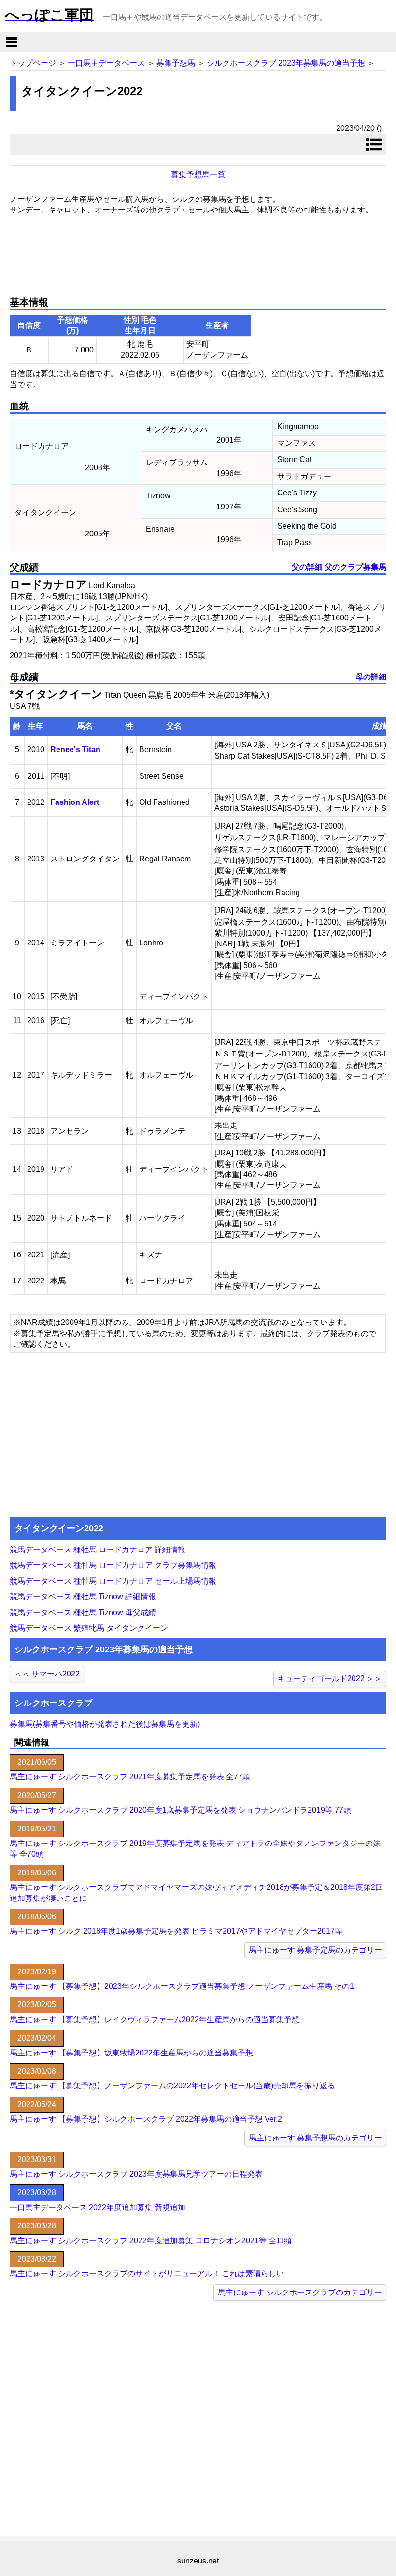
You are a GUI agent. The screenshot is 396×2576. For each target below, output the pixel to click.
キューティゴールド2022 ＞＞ (330, 1679)
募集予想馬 (176, 63)
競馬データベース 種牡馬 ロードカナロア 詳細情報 (98, 1550)
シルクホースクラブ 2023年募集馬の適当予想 (286, 63)
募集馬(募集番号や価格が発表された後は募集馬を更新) (105, 1724)
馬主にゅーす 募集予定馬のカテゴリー (315, 1950)
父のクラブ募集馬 (355, 567)
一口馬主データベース (106, 63)
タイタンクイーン (58, 694)
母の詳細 (371, 677)
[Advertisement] (198, 252)
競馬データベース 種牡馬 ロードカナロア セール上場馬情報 (113, 1581)
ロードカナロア (48, 584)
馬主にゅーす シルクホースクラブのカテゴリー (300, 2292)
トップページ (33, 63)
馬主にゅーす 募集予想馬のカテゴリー (315, 2138)
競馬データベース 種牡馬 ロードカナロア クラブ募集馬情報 (113, 1565)
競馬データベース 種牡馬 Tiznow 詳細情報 (83, 1597)
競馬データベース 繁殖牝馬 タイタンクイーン (89, 1628)
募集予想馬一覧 (198, 175)
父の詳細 (307, 567)
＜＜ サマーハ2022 (47, 1674)
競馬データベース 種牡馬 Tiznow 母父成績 (83, 1612)
